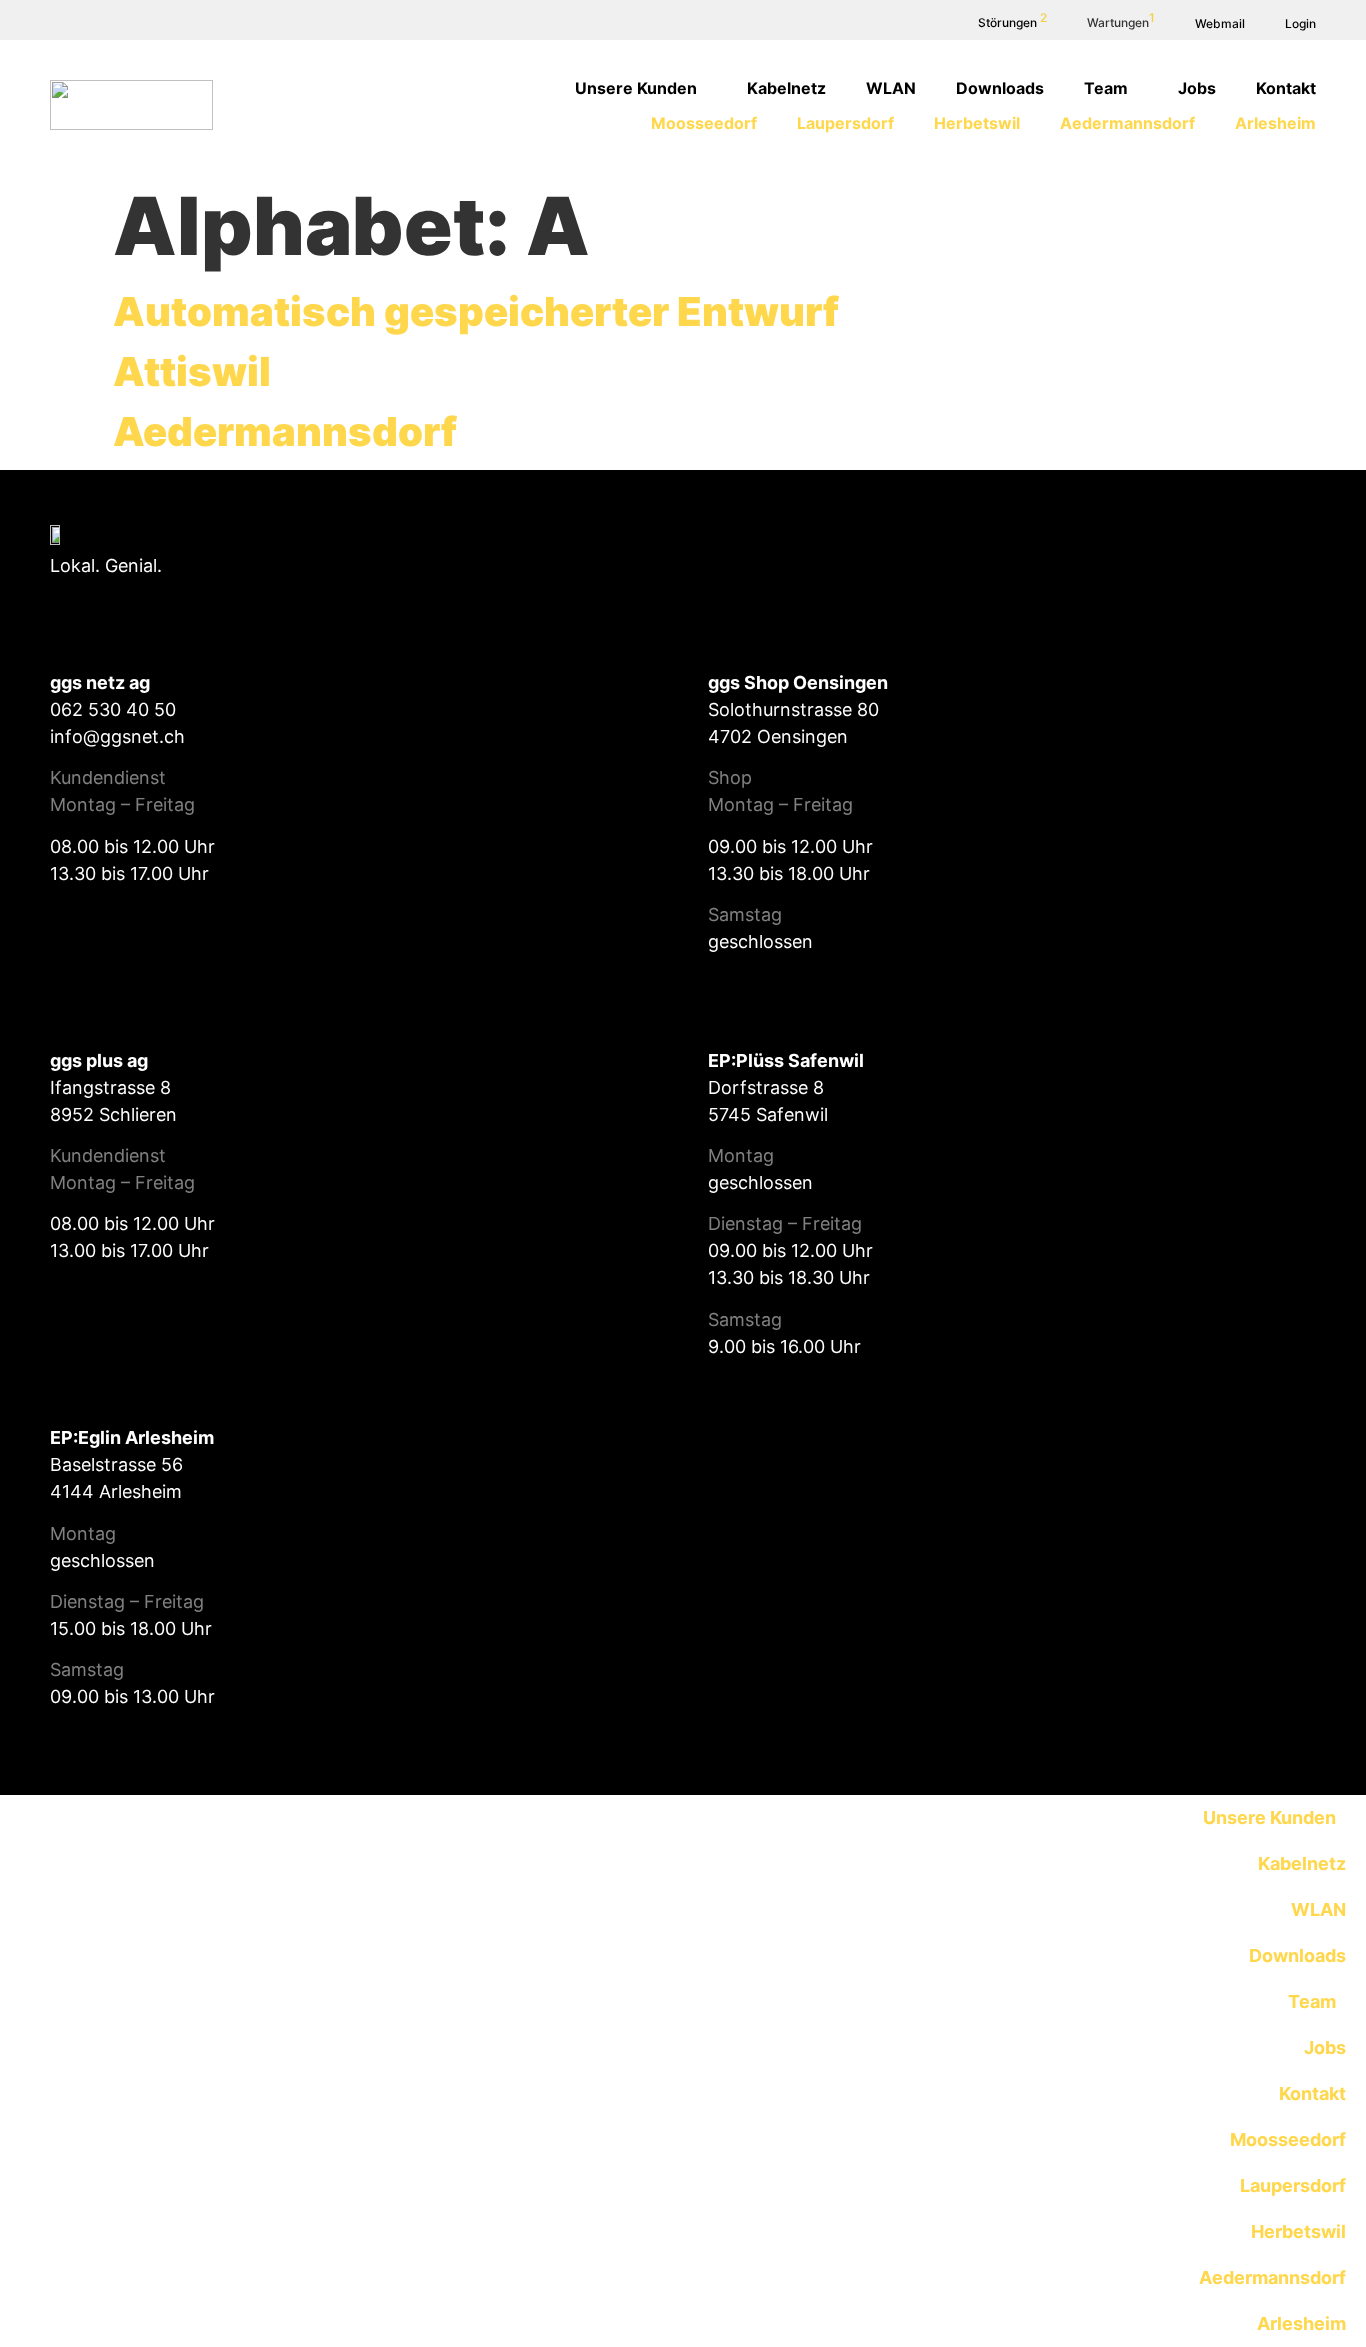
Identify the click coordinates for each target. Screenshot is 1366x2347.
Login (1300, 23)
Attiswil (192, 371)
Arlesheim (1275, 123)
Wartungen (1121, 22)
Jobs (1197, 88)
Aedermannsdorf (1127, 123)
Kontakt (1286, 88)
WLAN (891, 88)
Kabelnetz (786, 88)
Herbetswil (977, 123)
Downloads (1000, 88)
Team (1106, 88)
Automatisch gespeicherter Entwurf (476, 311)
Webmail (1220, 23)
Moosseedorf (704, 123)
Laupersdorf (845, 123)
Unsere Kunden (636, 88)
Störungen (1012, 22)
